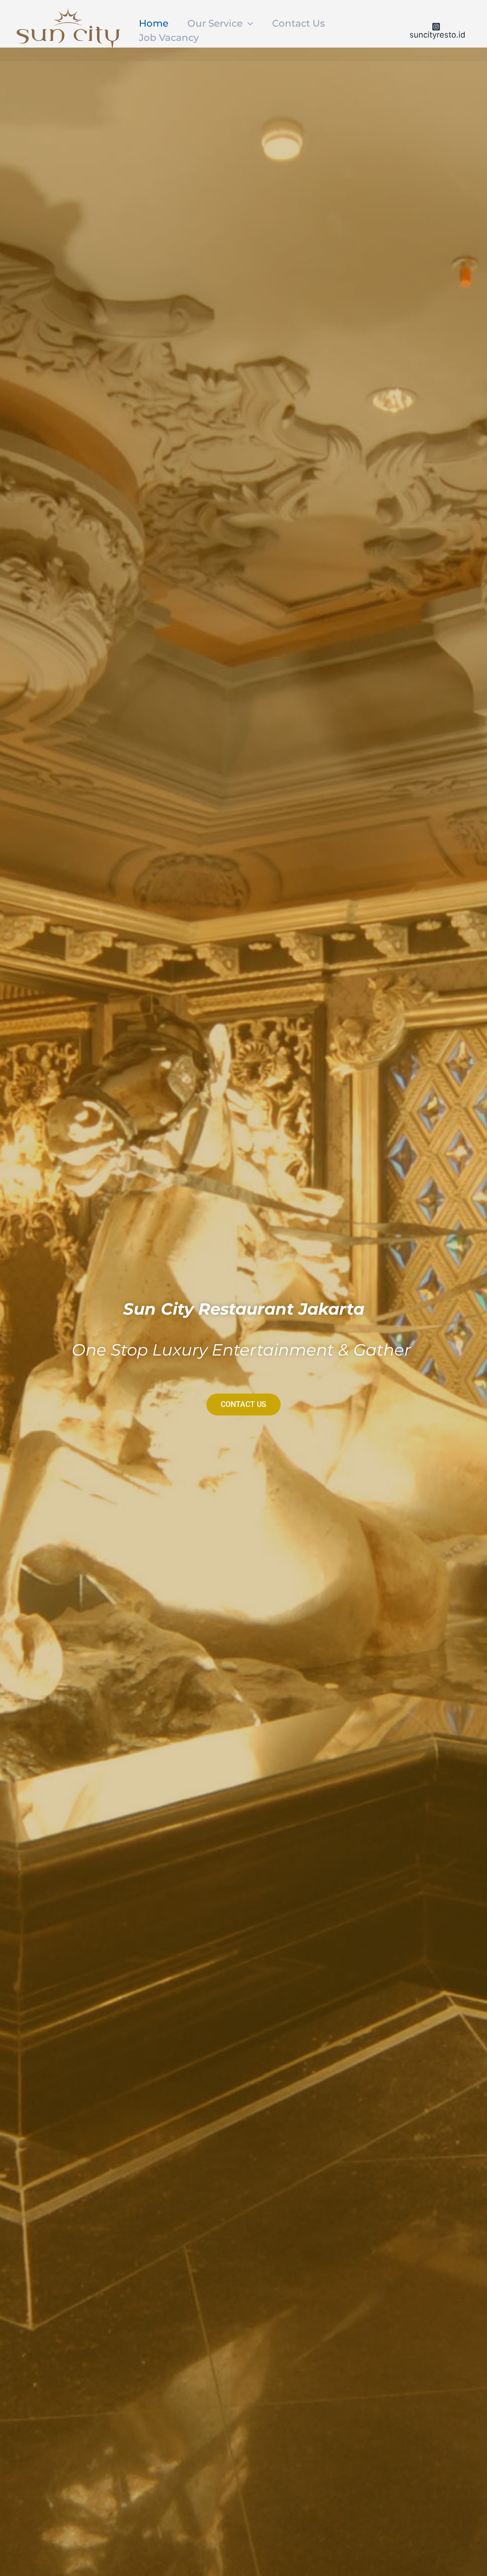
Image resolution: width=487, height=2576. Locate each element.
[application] (248, 23)
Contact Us (298, 23)
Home (154, 23)
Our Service (215, 23)
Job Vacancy (169, 38)
